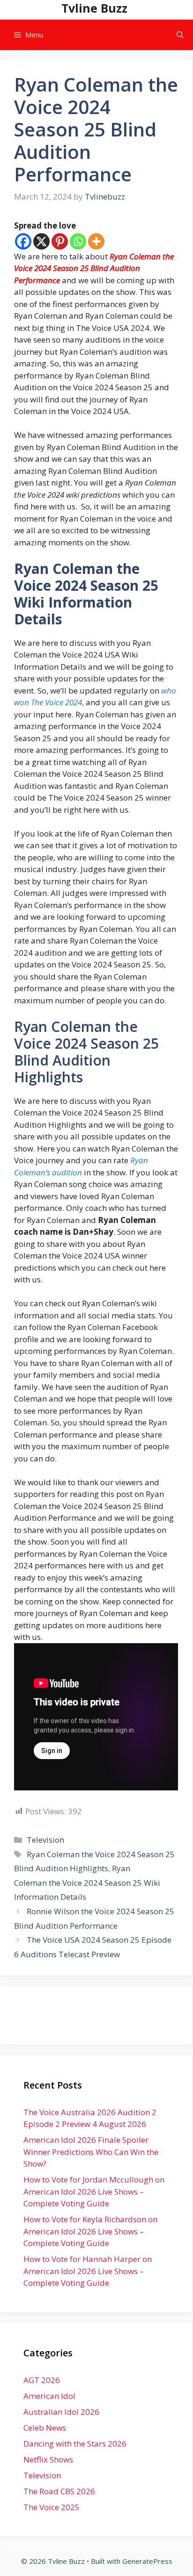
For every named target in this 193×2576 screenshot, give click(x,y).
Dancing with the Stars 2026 (75, 2444)
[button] (180, 35)
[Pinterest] (60, 241)
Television (45, 1840)
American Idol (49, 2396)
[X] (41, 241)
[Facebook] (23, 241)
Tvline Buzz (94, 8)
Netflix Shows (48, 2459)
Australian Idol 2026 (61, 2412)
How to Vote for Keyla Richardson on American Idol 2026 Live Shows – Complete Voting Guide (90, 2231)
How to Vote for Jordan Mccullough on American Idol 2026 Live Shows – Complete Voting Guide (94, 2191)
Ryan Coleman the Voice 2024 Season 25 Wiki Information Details (87, 1882)
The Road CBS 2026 (59, 2491)
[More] (96, 241)
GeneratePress (147, 2561)
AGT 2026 (42, 2380)
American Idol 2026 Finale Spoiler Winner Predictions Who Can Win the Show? (91, 2152)
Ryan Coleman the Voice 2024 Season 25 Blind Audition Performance (94, 268)
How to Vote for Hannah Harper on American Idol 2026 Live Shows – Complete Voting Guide (88, 2271)
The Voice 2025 (52, 2507)
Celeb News (45, 2428)
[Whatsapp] (78, 241)
